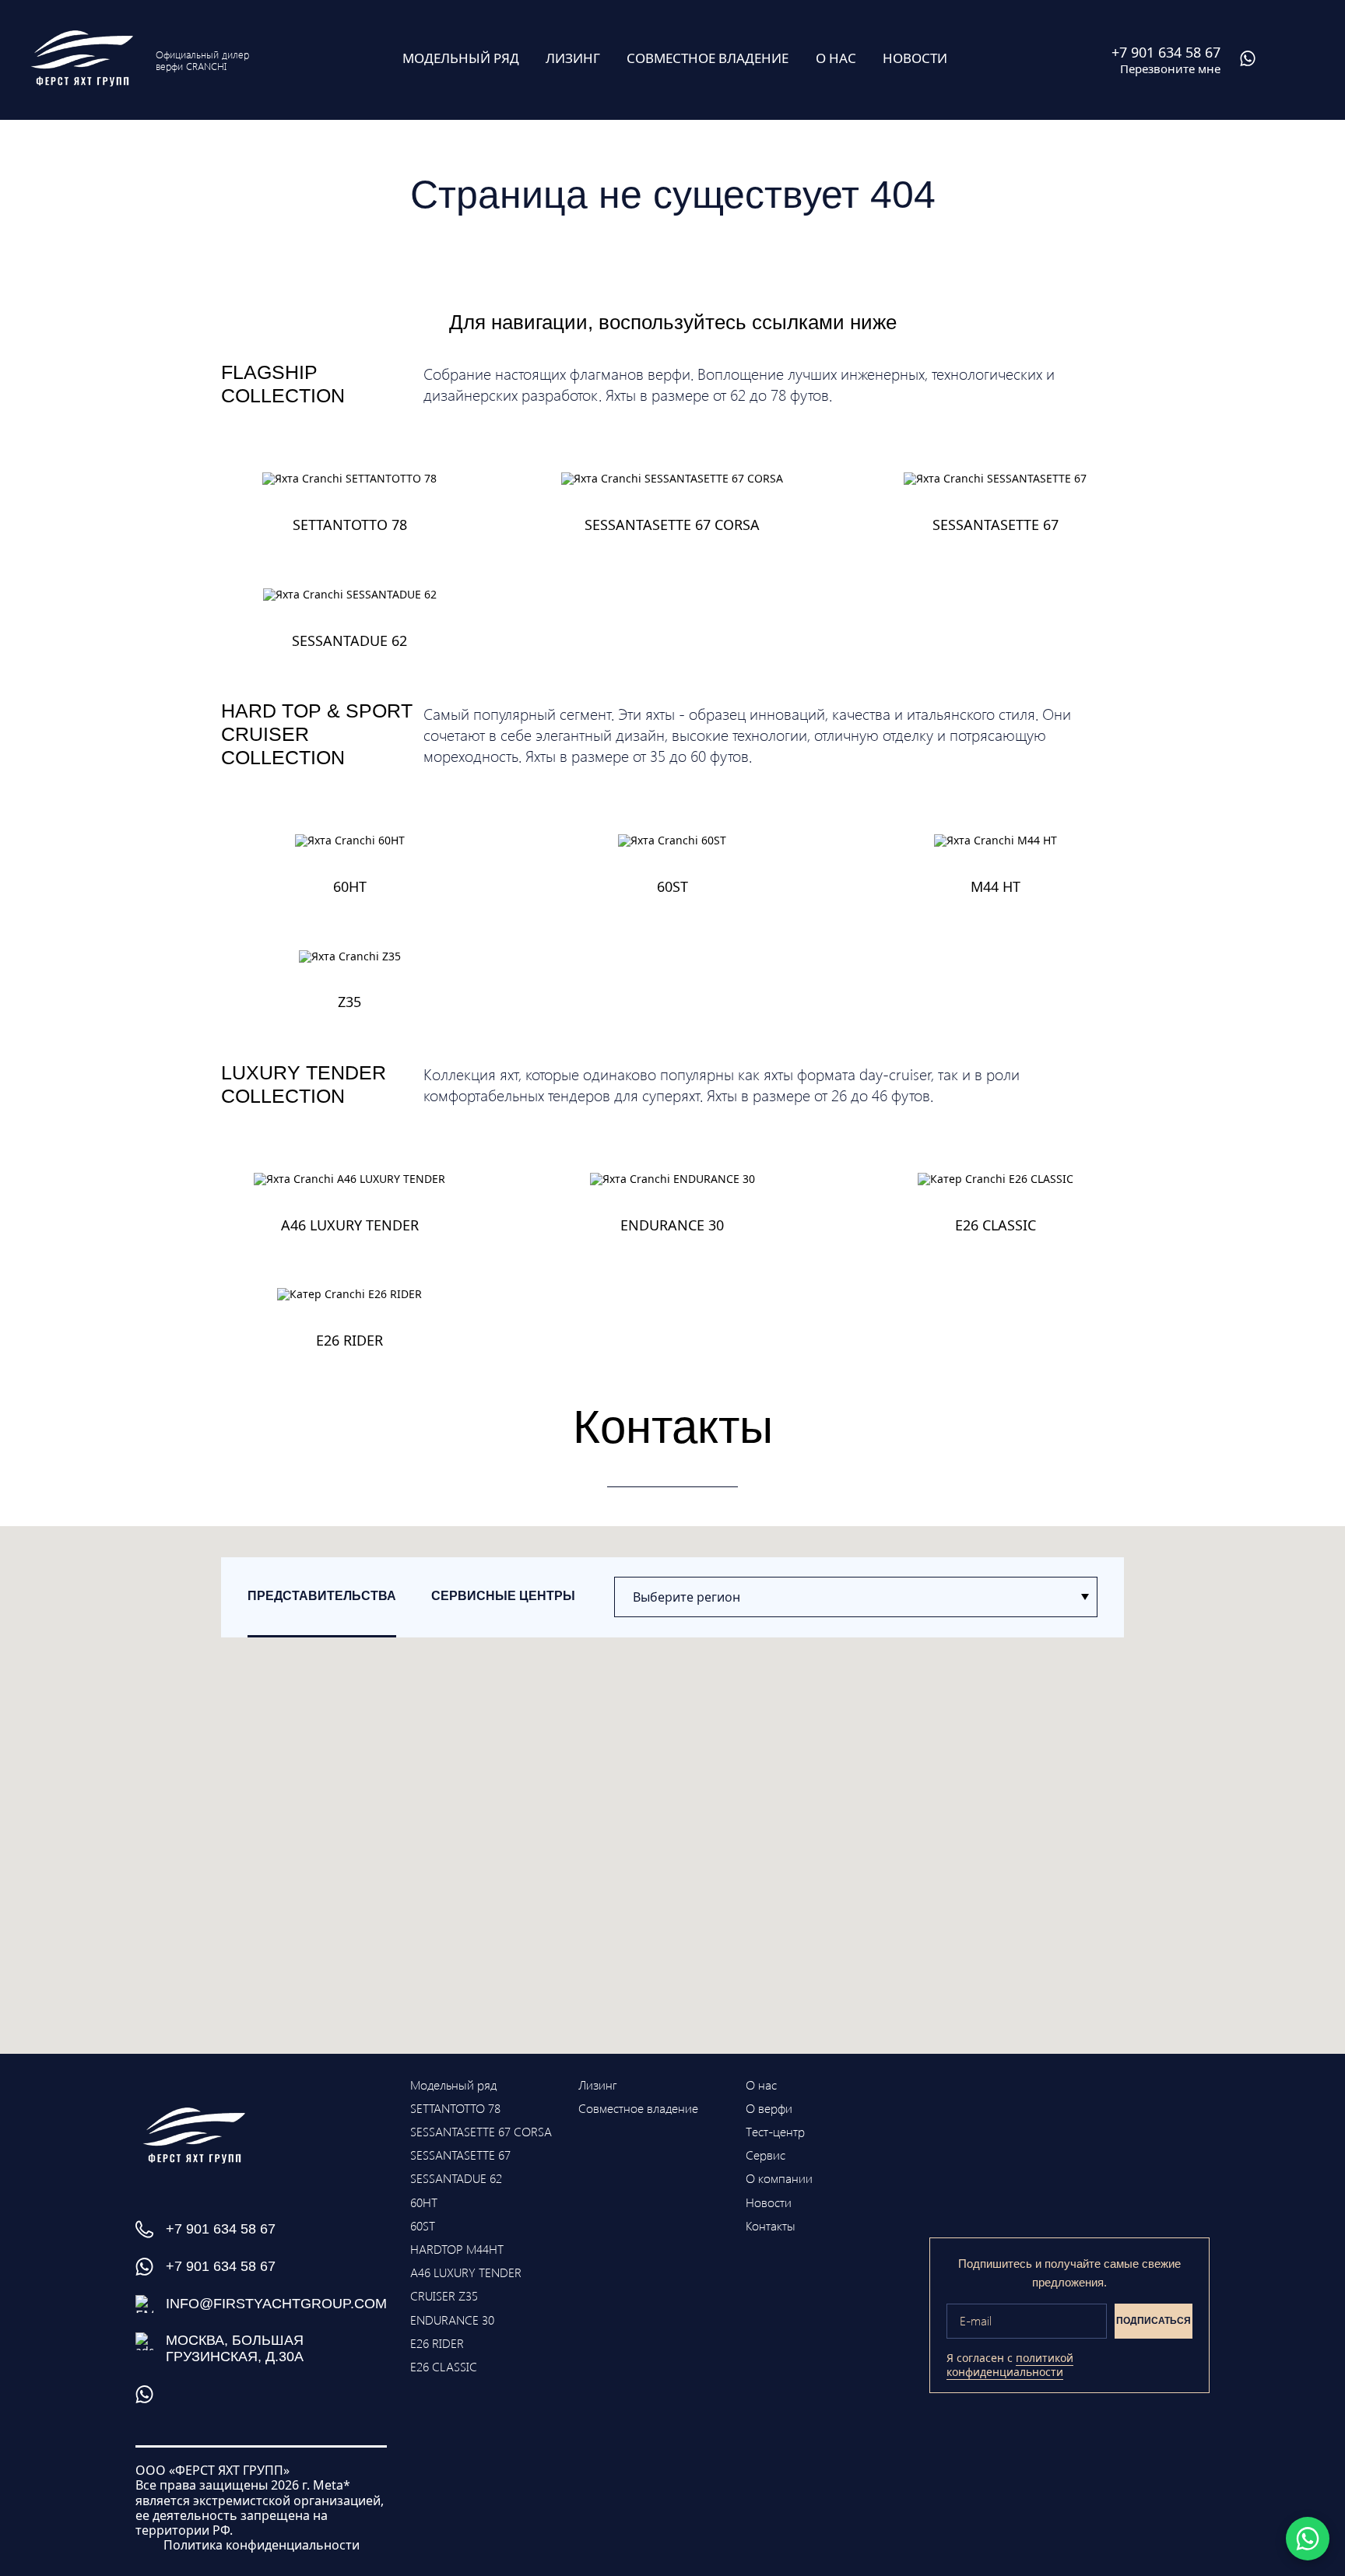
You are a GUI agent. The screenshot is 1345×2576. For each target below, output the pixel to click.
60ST (423, 2225)
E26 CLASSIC (444, 2366)
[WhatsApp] (1308, 2539)
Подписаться (1154, 2321)
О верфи (769, 2108)
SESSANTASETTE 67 (460, 2155)
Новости (769, 2202)
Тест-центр (775, 2131)
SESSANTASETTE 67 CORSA (481, 2131)
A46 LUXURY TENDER (466, 2272)
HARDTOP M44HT (457, 2249)
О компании (779, 2178)
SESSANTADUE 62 (456, 2178)
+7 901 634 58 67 (221, 2229)
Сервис (766, 2155)
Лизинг (597, 2085)
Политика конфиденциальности (262, 2545)
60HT (424, 2202)
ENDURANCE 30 (452, 2320)
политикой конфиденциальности (1010, 2365)
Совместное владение (638, 2108)
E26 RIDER (437, 2343)
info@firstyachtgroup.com (276, 2304)
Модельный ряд (453, 2085)
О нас (761, 2085)
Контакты (771, 2225)
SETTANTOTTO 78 (455, 2108)
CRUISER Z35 (444, 2295)
